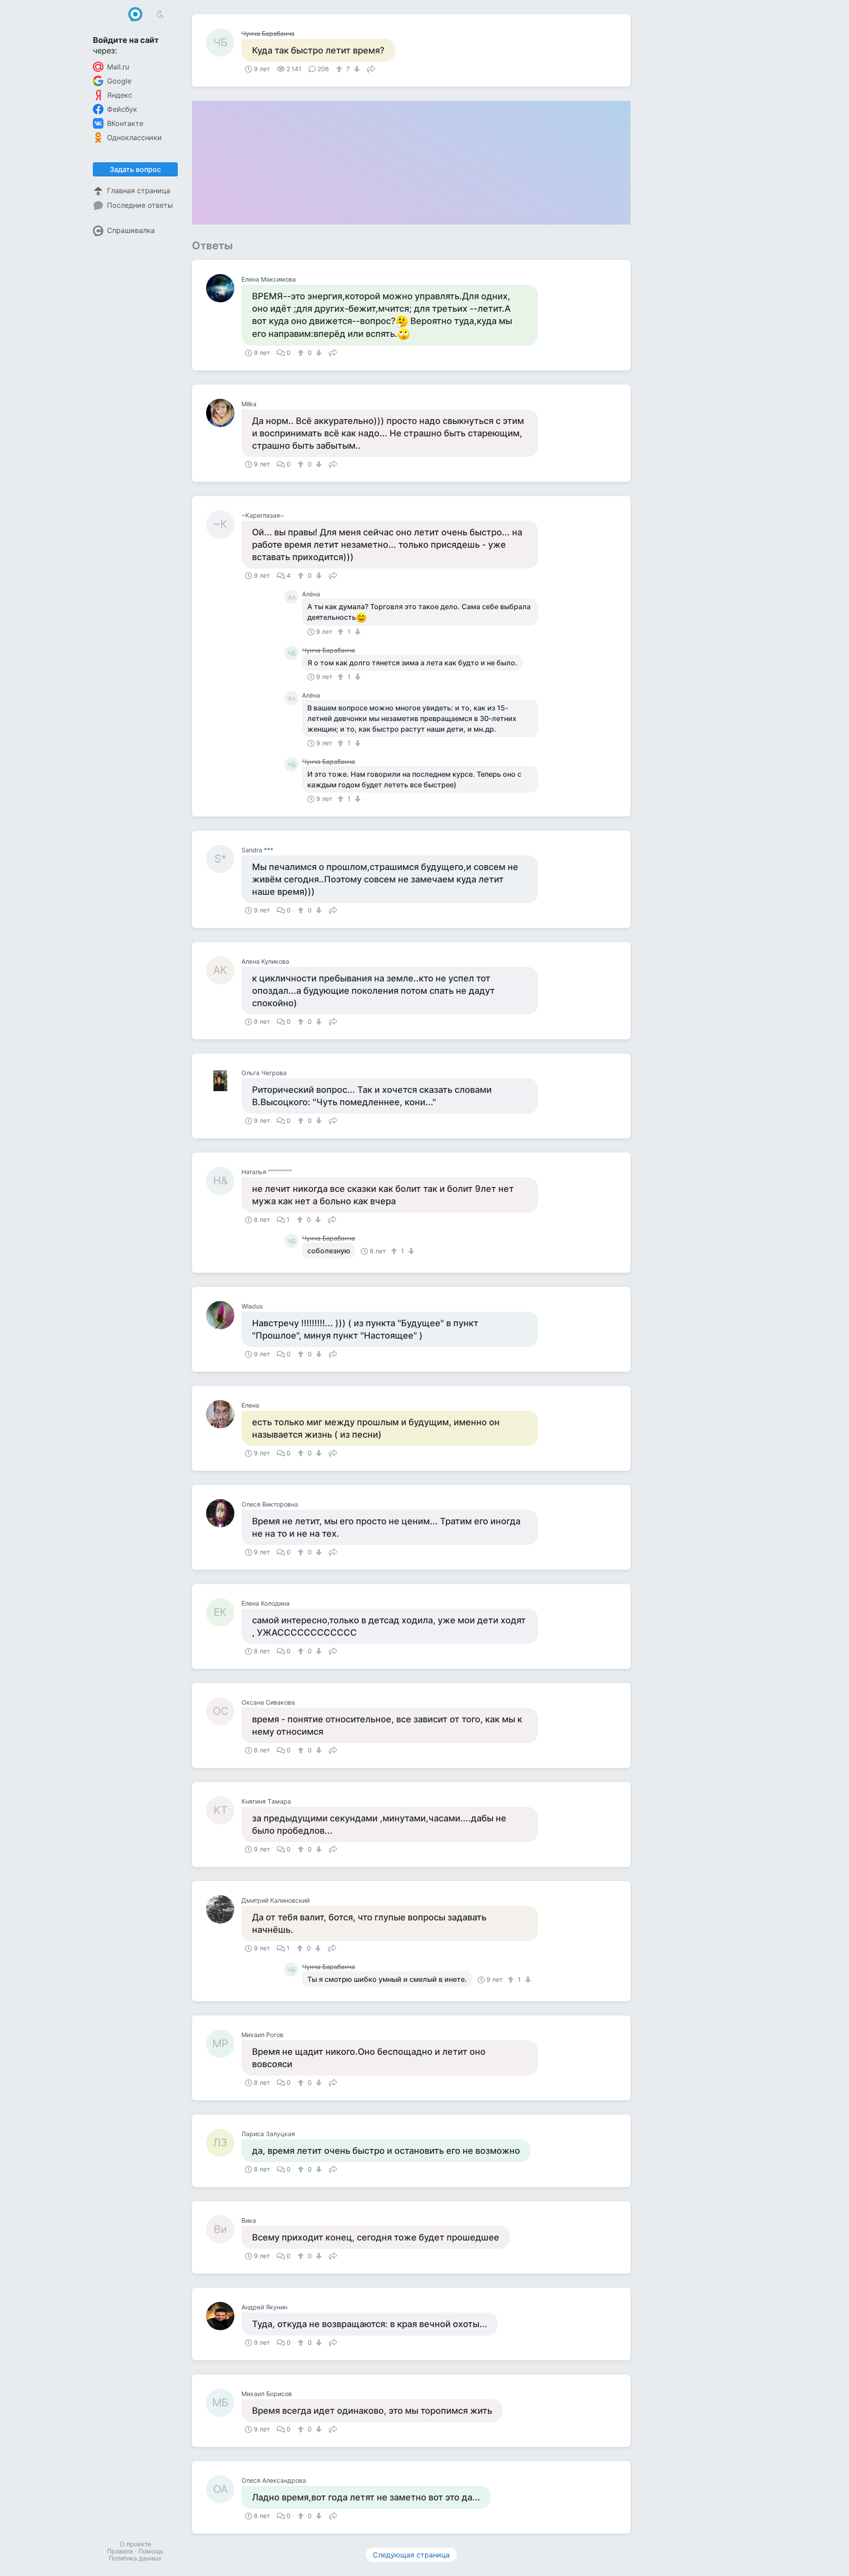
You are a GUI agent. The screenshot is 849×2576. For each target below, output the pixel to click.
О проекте (136, 2544)
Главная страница (139, 191)
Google (119, 81)
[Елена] (224, 1414)
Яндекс (120, 95)
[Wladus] (224, 1315)
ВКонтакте (125, 123)
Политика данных (135, 2558)
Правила (120, 2551)
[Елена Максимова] (224, 288)
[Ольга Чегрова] (224, 1082)
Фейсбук (122, 109)
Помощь (151, 2551)
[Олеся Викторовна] (224, 1513)
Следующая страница (411, 2555)
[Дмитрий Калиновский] (224, 1909)
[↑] (340, 69)
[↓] (356, 69)
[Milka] (224, 413)
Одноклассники (134, 137)
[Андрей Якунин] (224, 2316)
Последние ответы (140, 205)
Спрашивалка (131, 230)
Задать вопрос (135, 169)
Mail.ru (118, 67)
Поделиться (371, 68)
